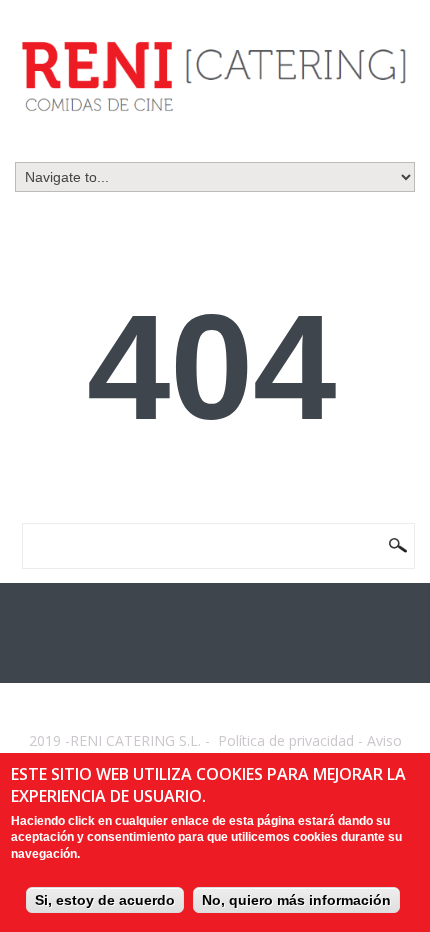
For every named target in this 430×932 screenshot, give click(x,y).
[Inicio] (215, 75)
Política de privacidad (286, 740)
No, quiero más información (296, 900)
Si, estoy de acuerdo (105, 900)
